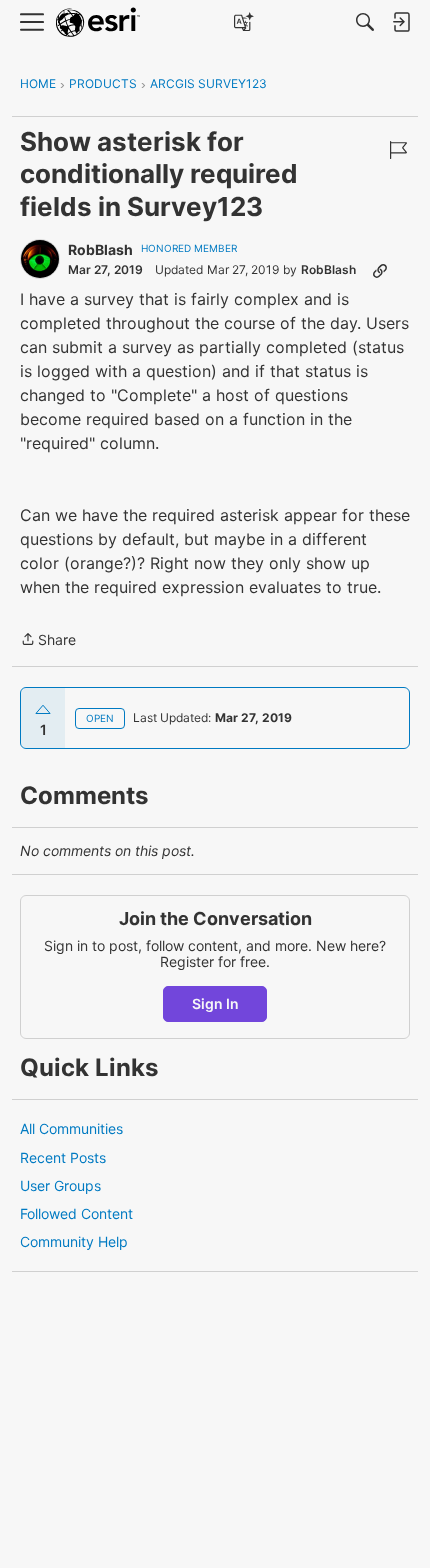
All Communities (71, 1128)
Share (48, 641)
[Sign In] (401, 22)
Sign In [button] (215, 1003)
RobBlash (100, 249)
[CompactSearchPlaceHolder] (365, 22)
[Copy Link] (380, 270)
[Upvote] (43, 710)
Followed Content (76, 1213)
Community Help (74, 1241)
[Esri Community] (98, 22)
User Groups (60, 1185)
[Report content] (398, 150)
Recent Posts (63, 1157)
